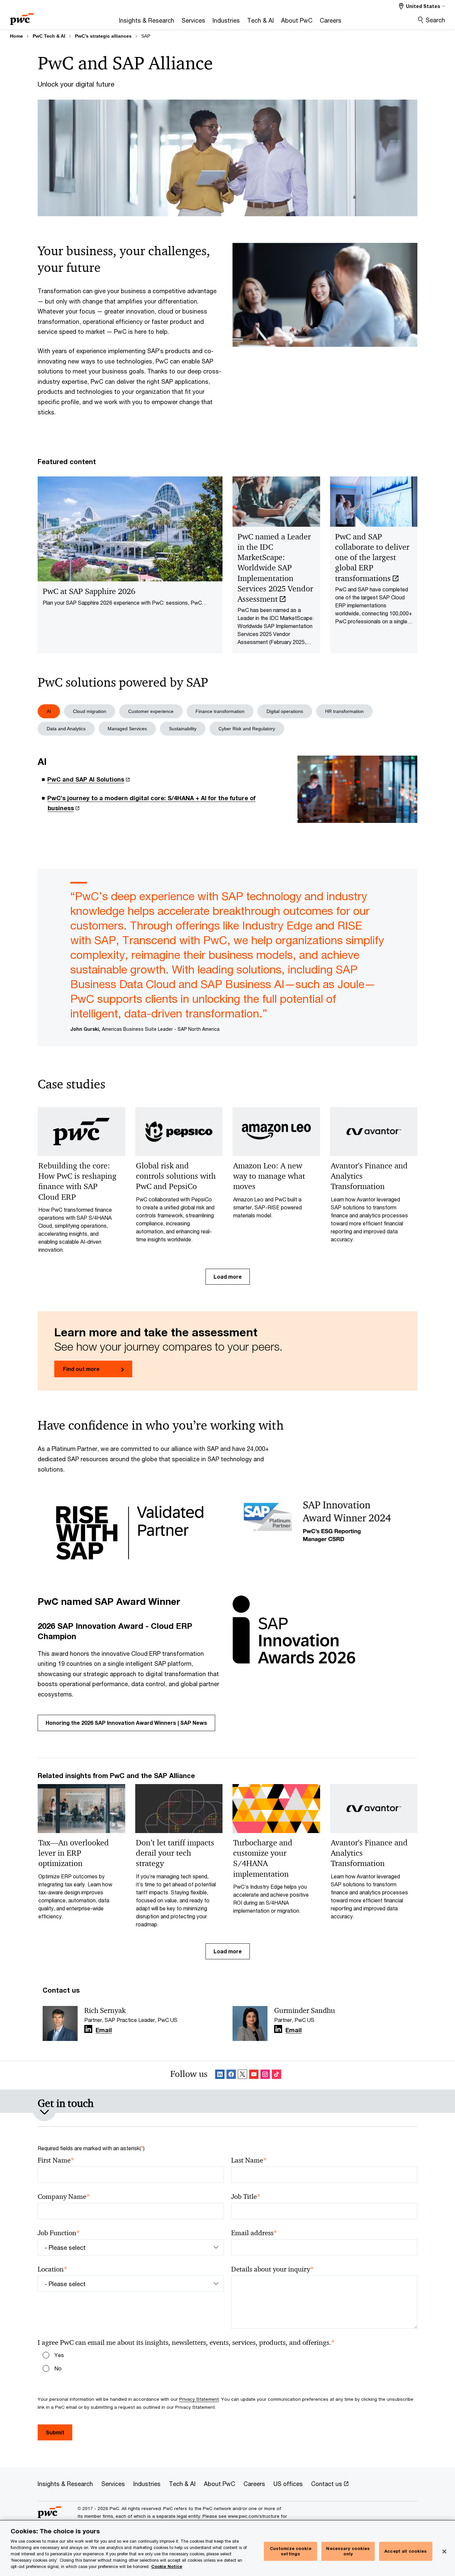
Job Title (246, 2197)
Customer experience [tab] (151, 711)
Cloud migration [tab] (90, 711)
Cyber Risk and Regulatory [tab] (247, 729)
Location (52, 2269)
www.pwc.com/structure (254, 2516)
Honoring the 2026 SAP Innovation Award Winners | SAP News (126, 1723)
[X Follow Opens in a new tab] (242, 2075)
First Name (56, 2160)
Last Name (249, 2160)
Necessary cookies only (348, 2551)
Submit (55, 2432)
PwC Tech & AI (49, 36)
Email (104, 2030)
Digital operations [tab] (285, 711)
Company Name (64, 2197)
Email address (254, 2233)
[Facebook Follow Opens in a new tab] (231, 2075)
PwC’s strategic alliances (103, 36)
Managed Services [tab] (127, 729)
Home (16, 36)
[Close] (444, 2552)
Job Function (59, 2233)
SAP (146, 36)
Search (435, 20)
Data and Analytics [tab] (66, 729)
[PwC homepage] (22, 17)
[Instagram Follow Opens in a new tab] (265, 2075)
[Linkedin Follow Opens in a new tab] (88, 2029)
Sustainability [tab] (183, 729)
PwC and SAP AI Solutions (86, 779)
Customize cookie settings (291, 2551)
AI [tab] (49, 711)
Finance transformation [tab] (220, 711)
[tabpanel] (227, 790)
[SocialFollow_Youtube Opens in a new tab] (254, 2075)
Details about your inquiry (272, 2269)
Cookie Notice (167, 2567)
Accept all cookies (406, 2551)
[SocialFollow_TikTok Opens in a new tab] (276, 2075)
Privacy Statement (199, 2399)
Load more (228, 1277)
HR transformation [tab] (344, 711)
